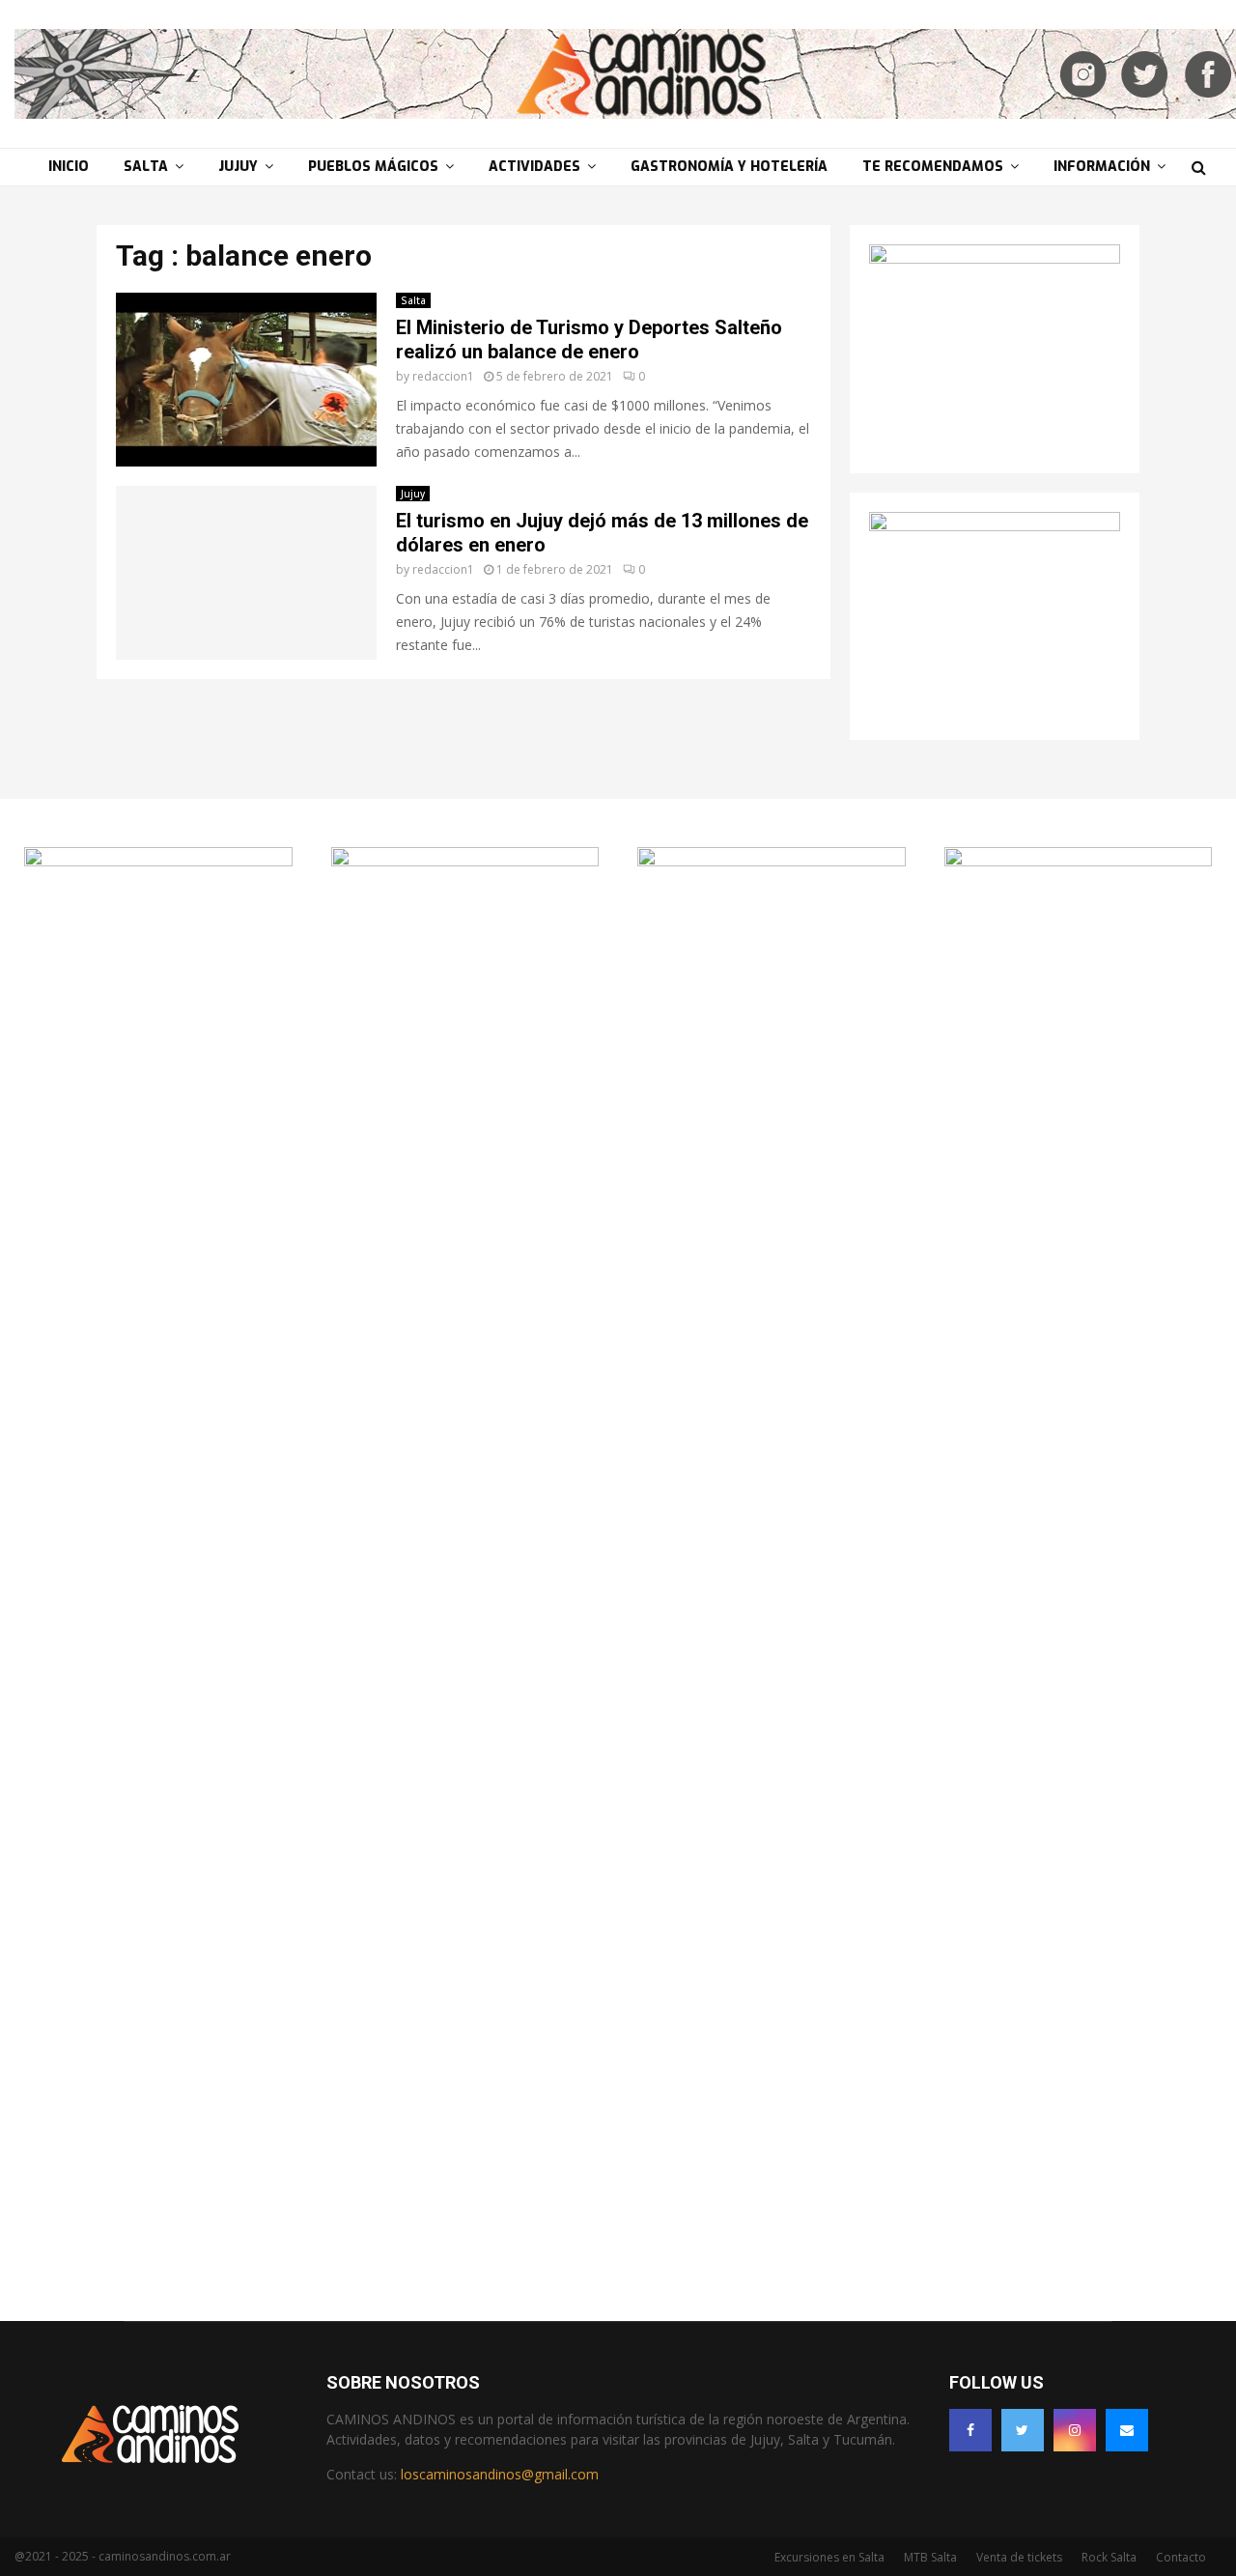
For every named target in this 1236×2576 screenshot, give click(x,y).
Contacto (1181, 2557)
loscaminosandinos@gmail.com (500, 2474)
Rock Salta (1109, 2557)
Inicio (69, 167)
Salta (146, 167)
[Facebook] (970, 2430)
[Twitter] (1023, 2430)
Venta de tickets (1019, 2557)
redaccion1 (443, 376)
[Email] (1127, 2430)
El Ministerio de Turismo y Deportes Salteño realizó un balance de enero (589, 340)
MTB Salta (930, 2557)
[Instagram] (1075, 2430)
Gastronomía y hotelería (729, 167)
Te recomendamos (933, 167)
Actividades (534, 167)
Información (1102, 167)
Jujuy (238, 167)
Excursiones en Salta (829, 2557)
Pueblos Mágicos (373, 167)
